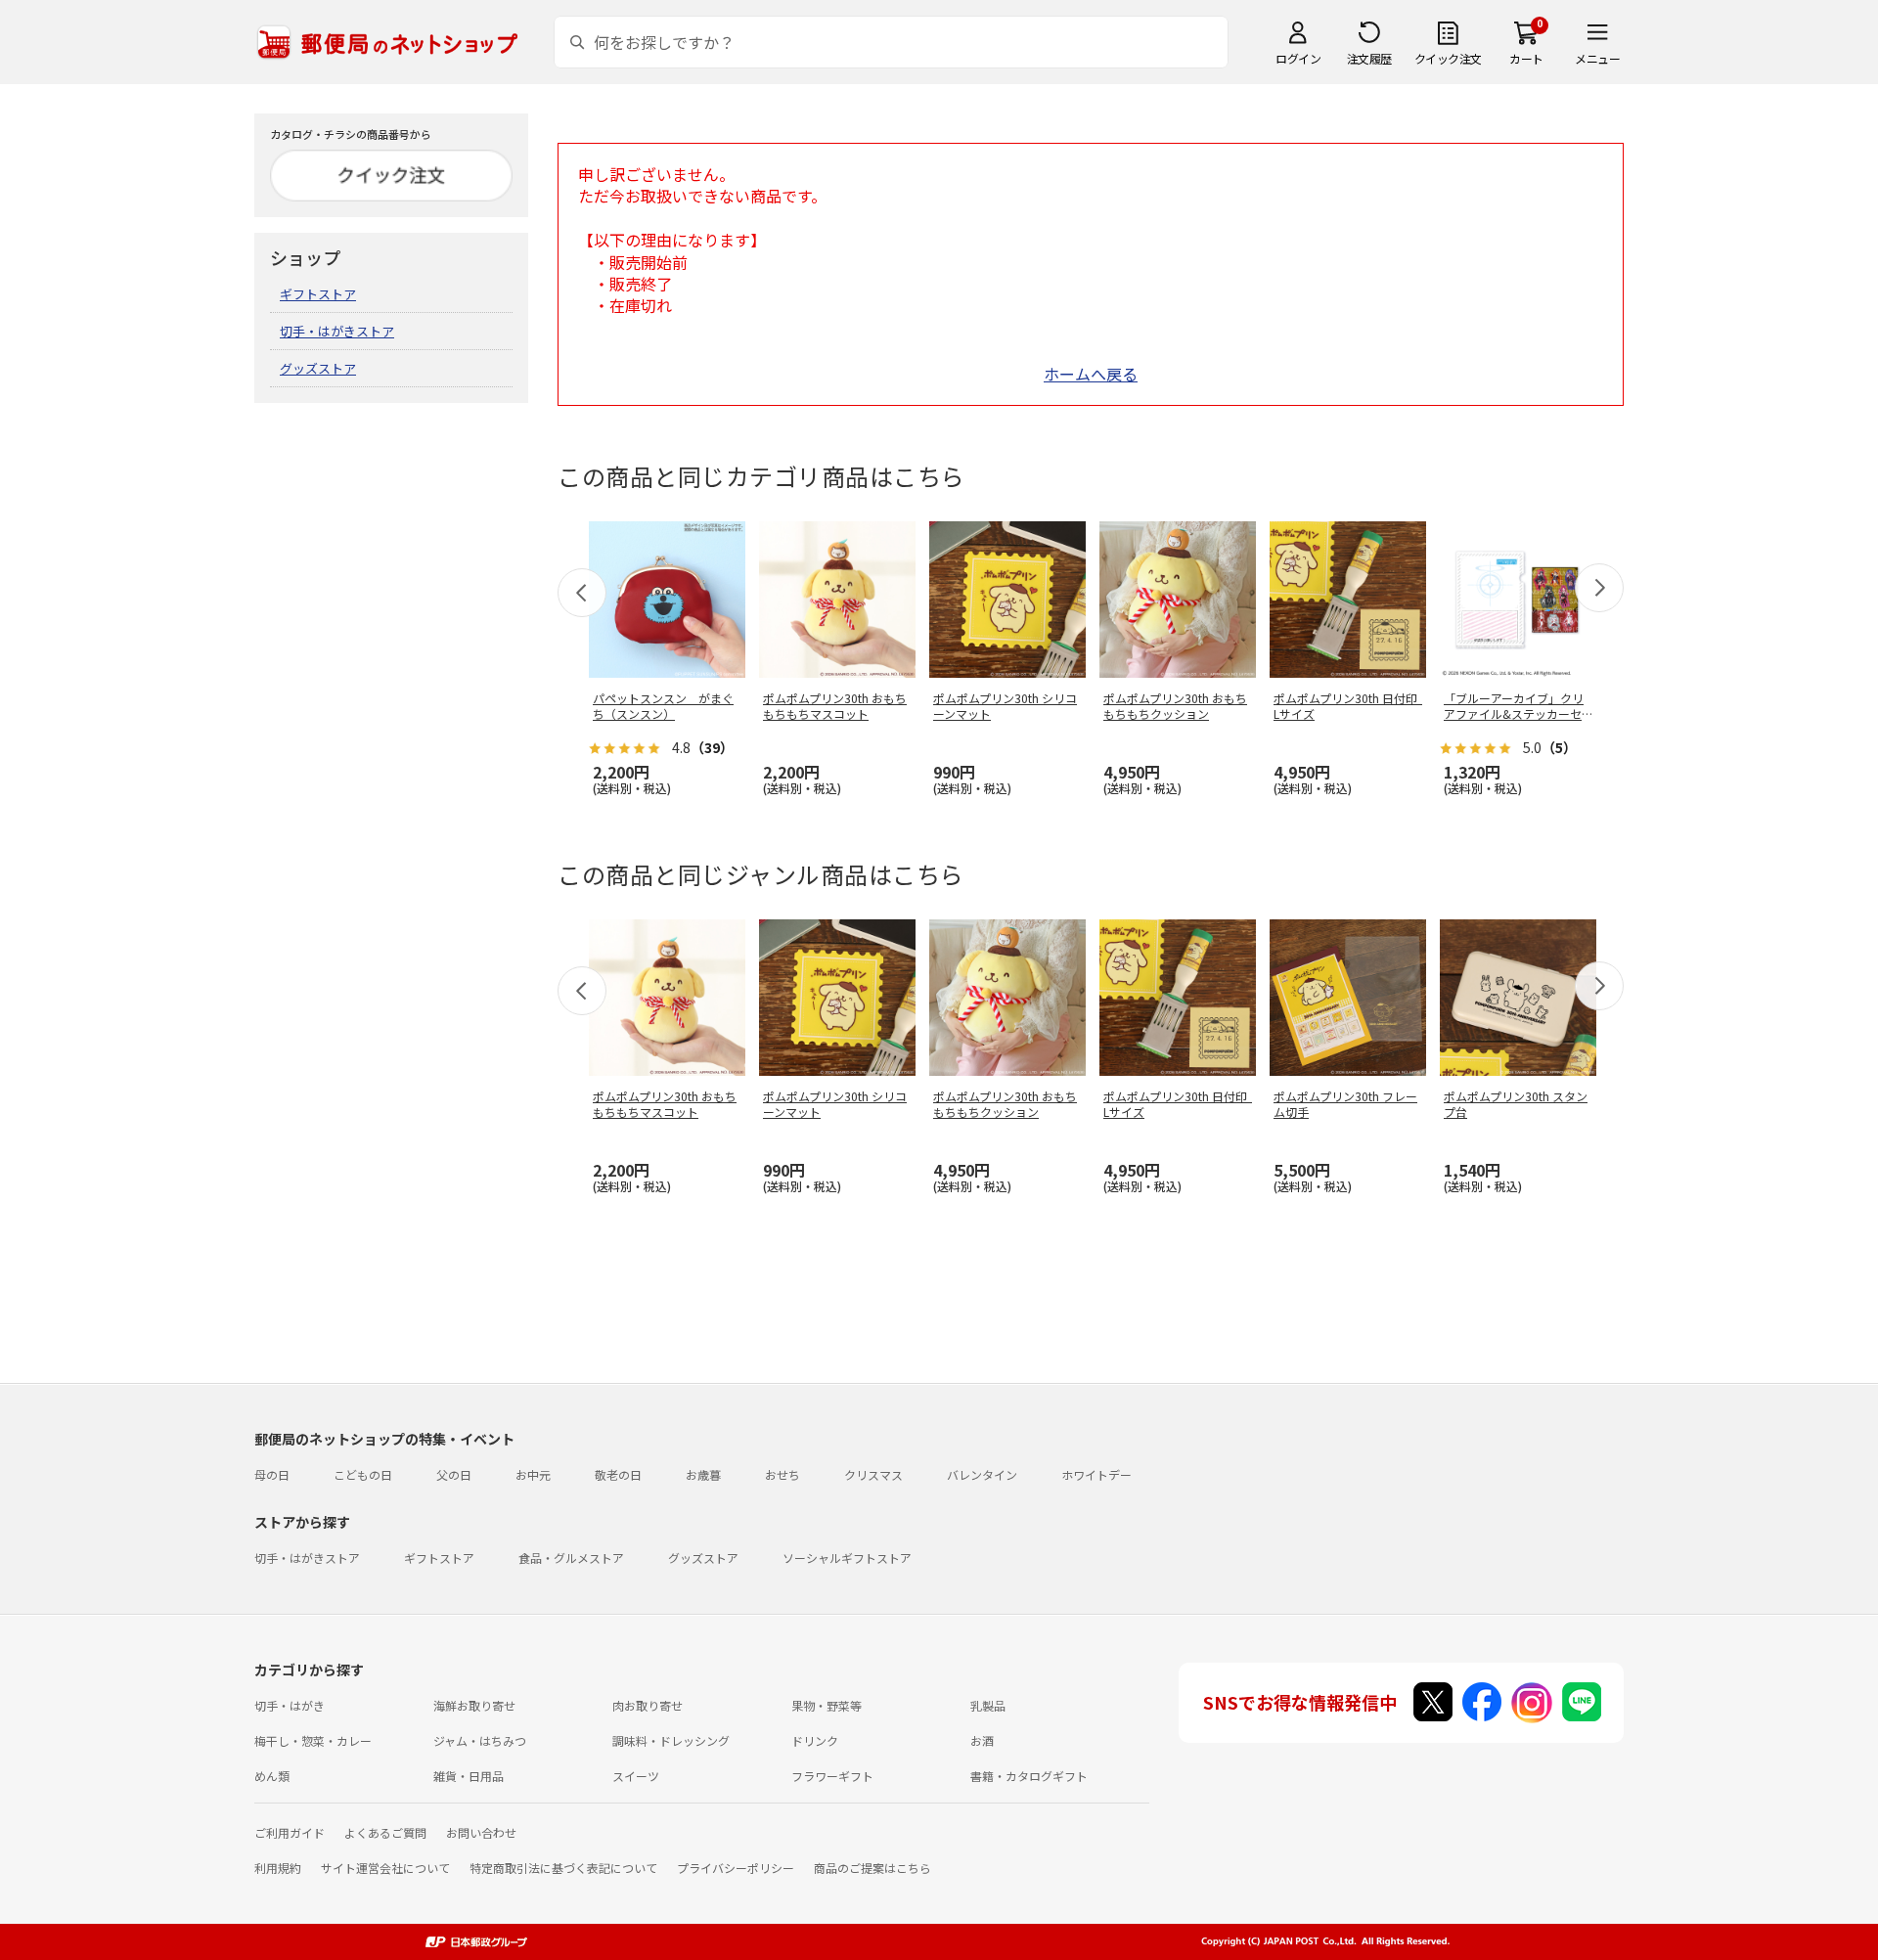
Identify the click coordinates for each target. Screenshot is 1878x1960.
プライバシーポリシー (736, 1868)
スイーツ (636, 1776)
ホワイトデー (1096, 1474)
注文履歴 (1369, 58)
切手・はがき (290, 1705)
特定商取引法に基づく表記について (563, 1868)
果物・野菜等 (827, 1705)
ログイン (1298, 58)
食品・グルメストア (571, 1558)
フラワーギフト (832, 1776)
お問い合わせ (481, 1832)
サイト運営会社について (385, 1868)
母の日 (272, 1474)
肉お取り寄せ (648, 1705)
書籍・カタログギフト (1029, 1776)
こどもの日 (363, 1474)
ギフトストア (318, 294)
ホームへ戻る (1091, 374)
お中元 (533, 1474)
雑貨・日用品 (469, 1776)
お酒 (982, 1740)
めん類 (272, 1776)
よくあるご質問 (385, 1832)
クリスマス (873, 1474)
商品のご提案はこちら (872, 1868)
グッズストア (318, 368)
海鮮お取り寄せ (474, 1705)
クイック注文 (1448, 58)
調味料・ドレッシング (671, 1740)
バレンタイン (982, 1474)
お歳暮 (703, 1474)
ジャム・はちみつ (480, 1740)
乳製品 (988, 1705)
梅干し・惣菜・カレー (313, 1740)
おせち (782, 1474)
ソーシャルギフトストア (847, 1558)
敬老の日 (618, 1474)
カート (1526, 58)
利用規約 (278, 1868)
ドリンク (815, 1740)
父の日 (454, 1474)
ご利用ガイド (290, 1832)
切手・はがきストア (337, 331)
